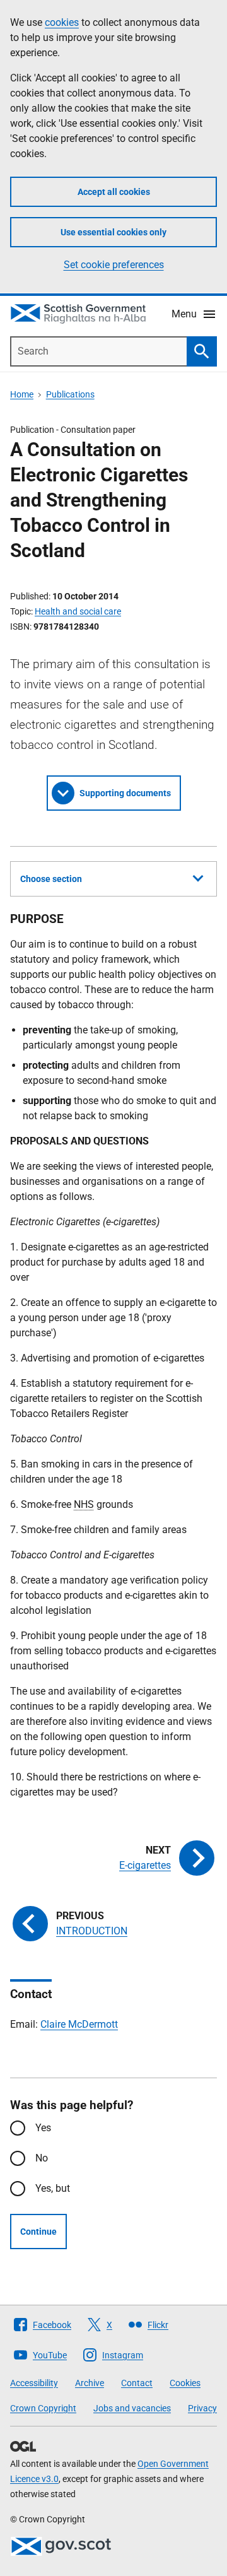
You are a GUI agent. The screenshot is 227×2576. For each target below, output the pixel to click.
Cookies (185, 2383)
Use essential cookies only (113, 232)
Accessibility (34, 2383)
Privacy (202, 2408)
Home (22, 394)
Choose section (51, 879)
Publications (70, 394)
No (42, 2158)
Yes (43, 2128)
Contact (137, 2383)
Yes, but (53, 2188)
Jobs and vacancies (132, 2408)
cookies (62, 22)
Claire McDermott (79, 2024)
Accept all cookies (114, 192)
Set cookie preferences (114, 265)
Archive (90, 2383)
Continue (38, 2232)
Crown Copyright (43, 2408)
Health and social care (78, 611)
